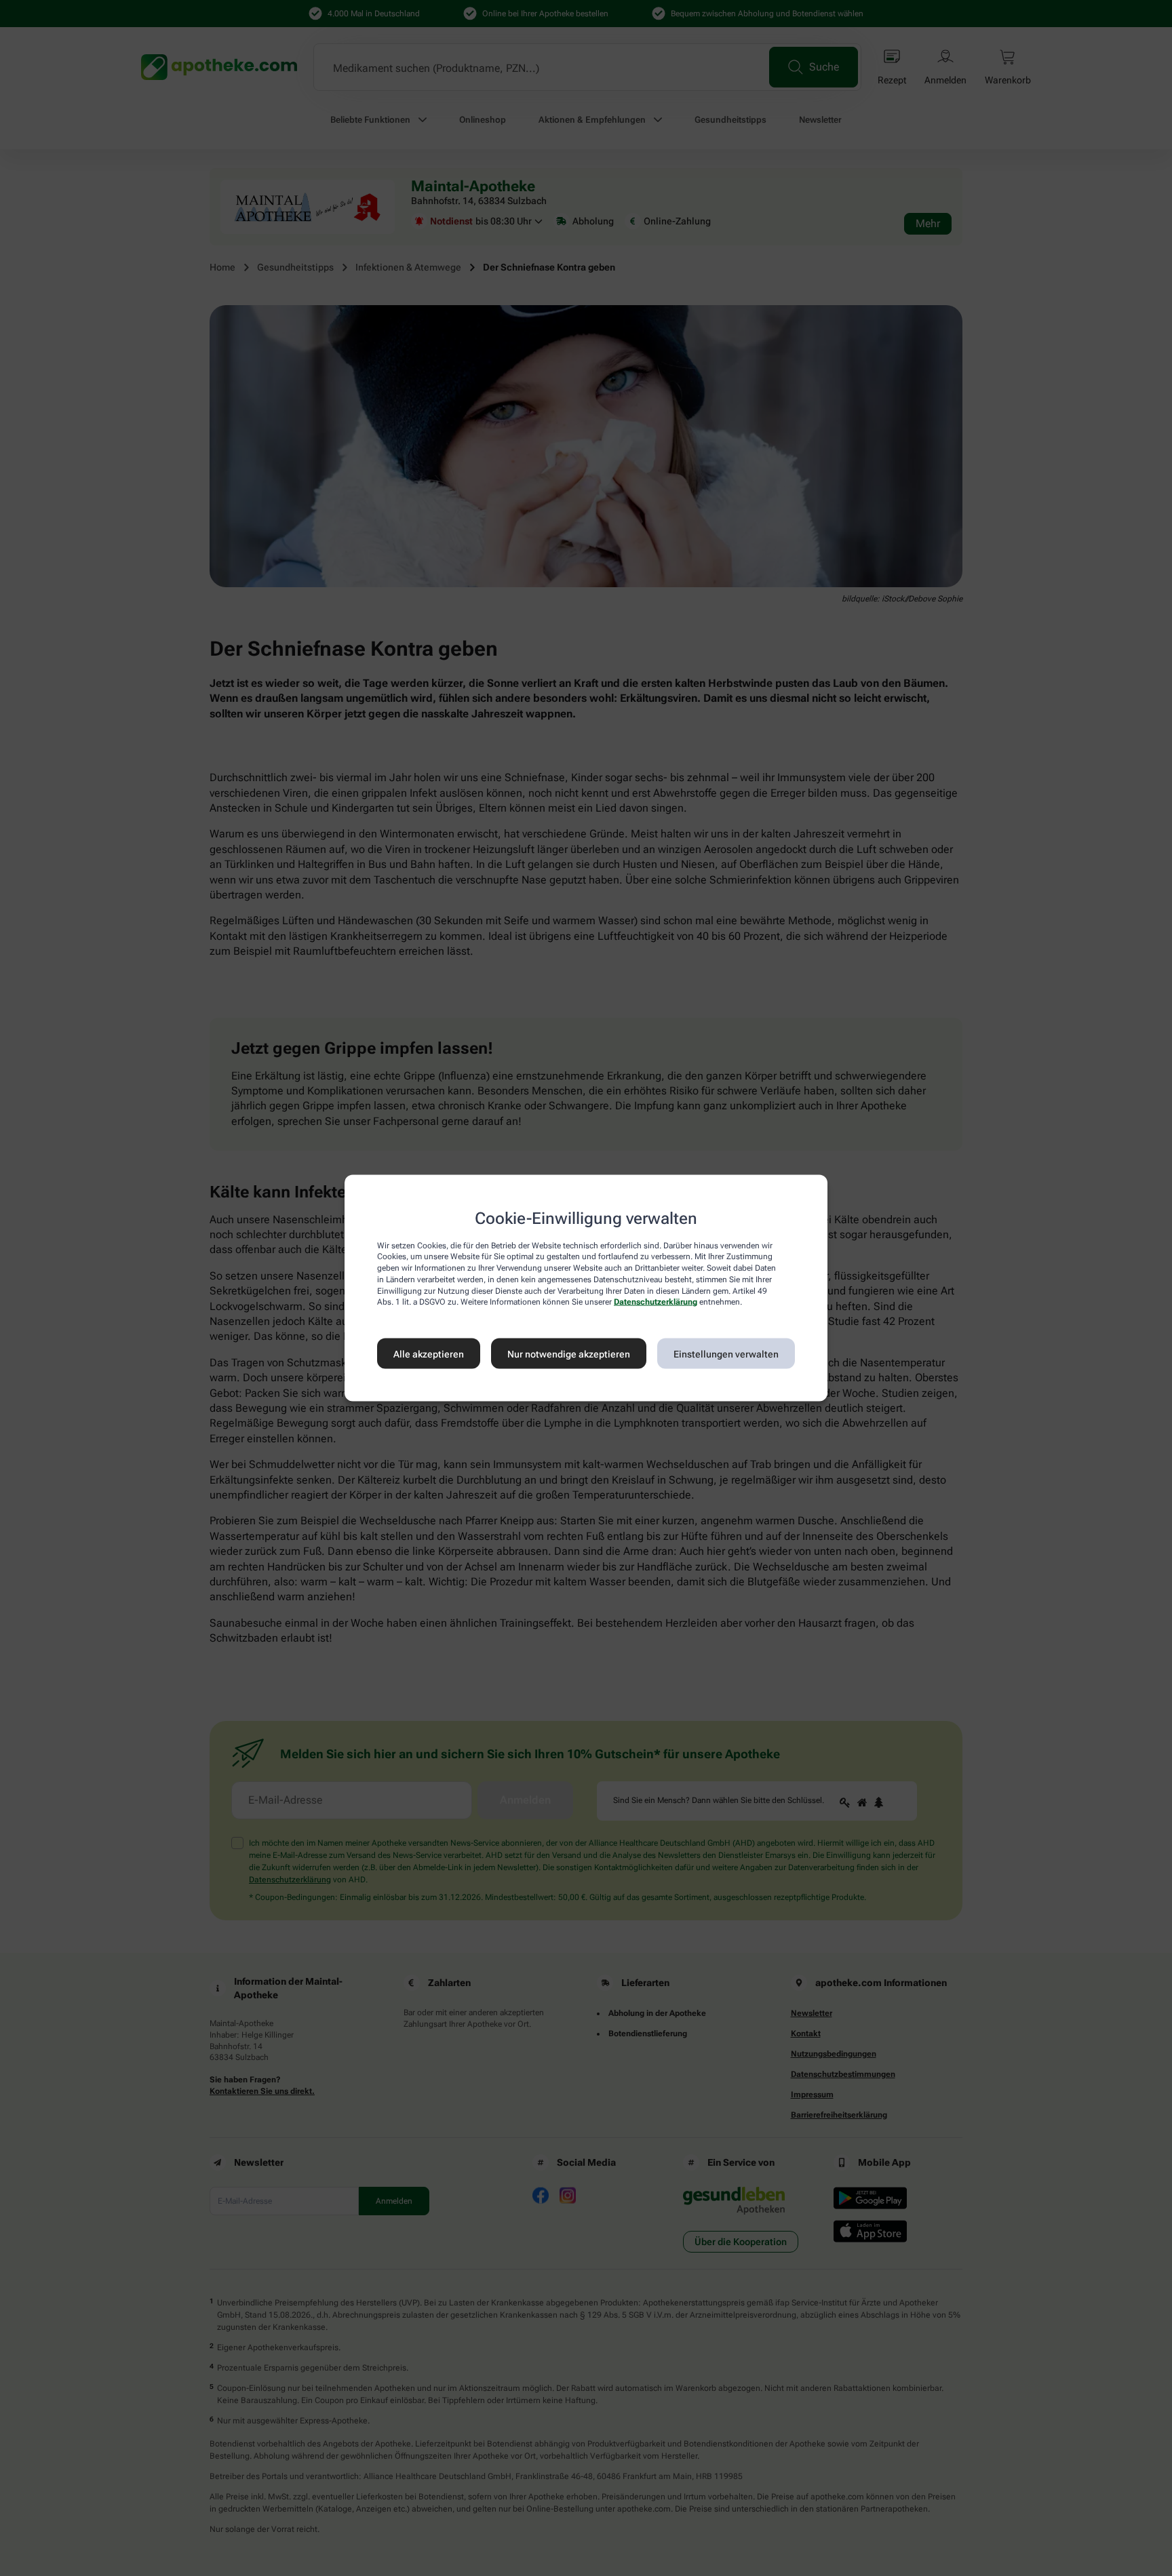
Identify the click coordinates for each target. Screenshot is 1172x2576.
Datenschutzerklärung (656, 1302)
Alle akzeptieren (429, 1353)
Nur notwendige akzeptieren (569, 1353)
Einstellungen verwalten (726, 1353)
